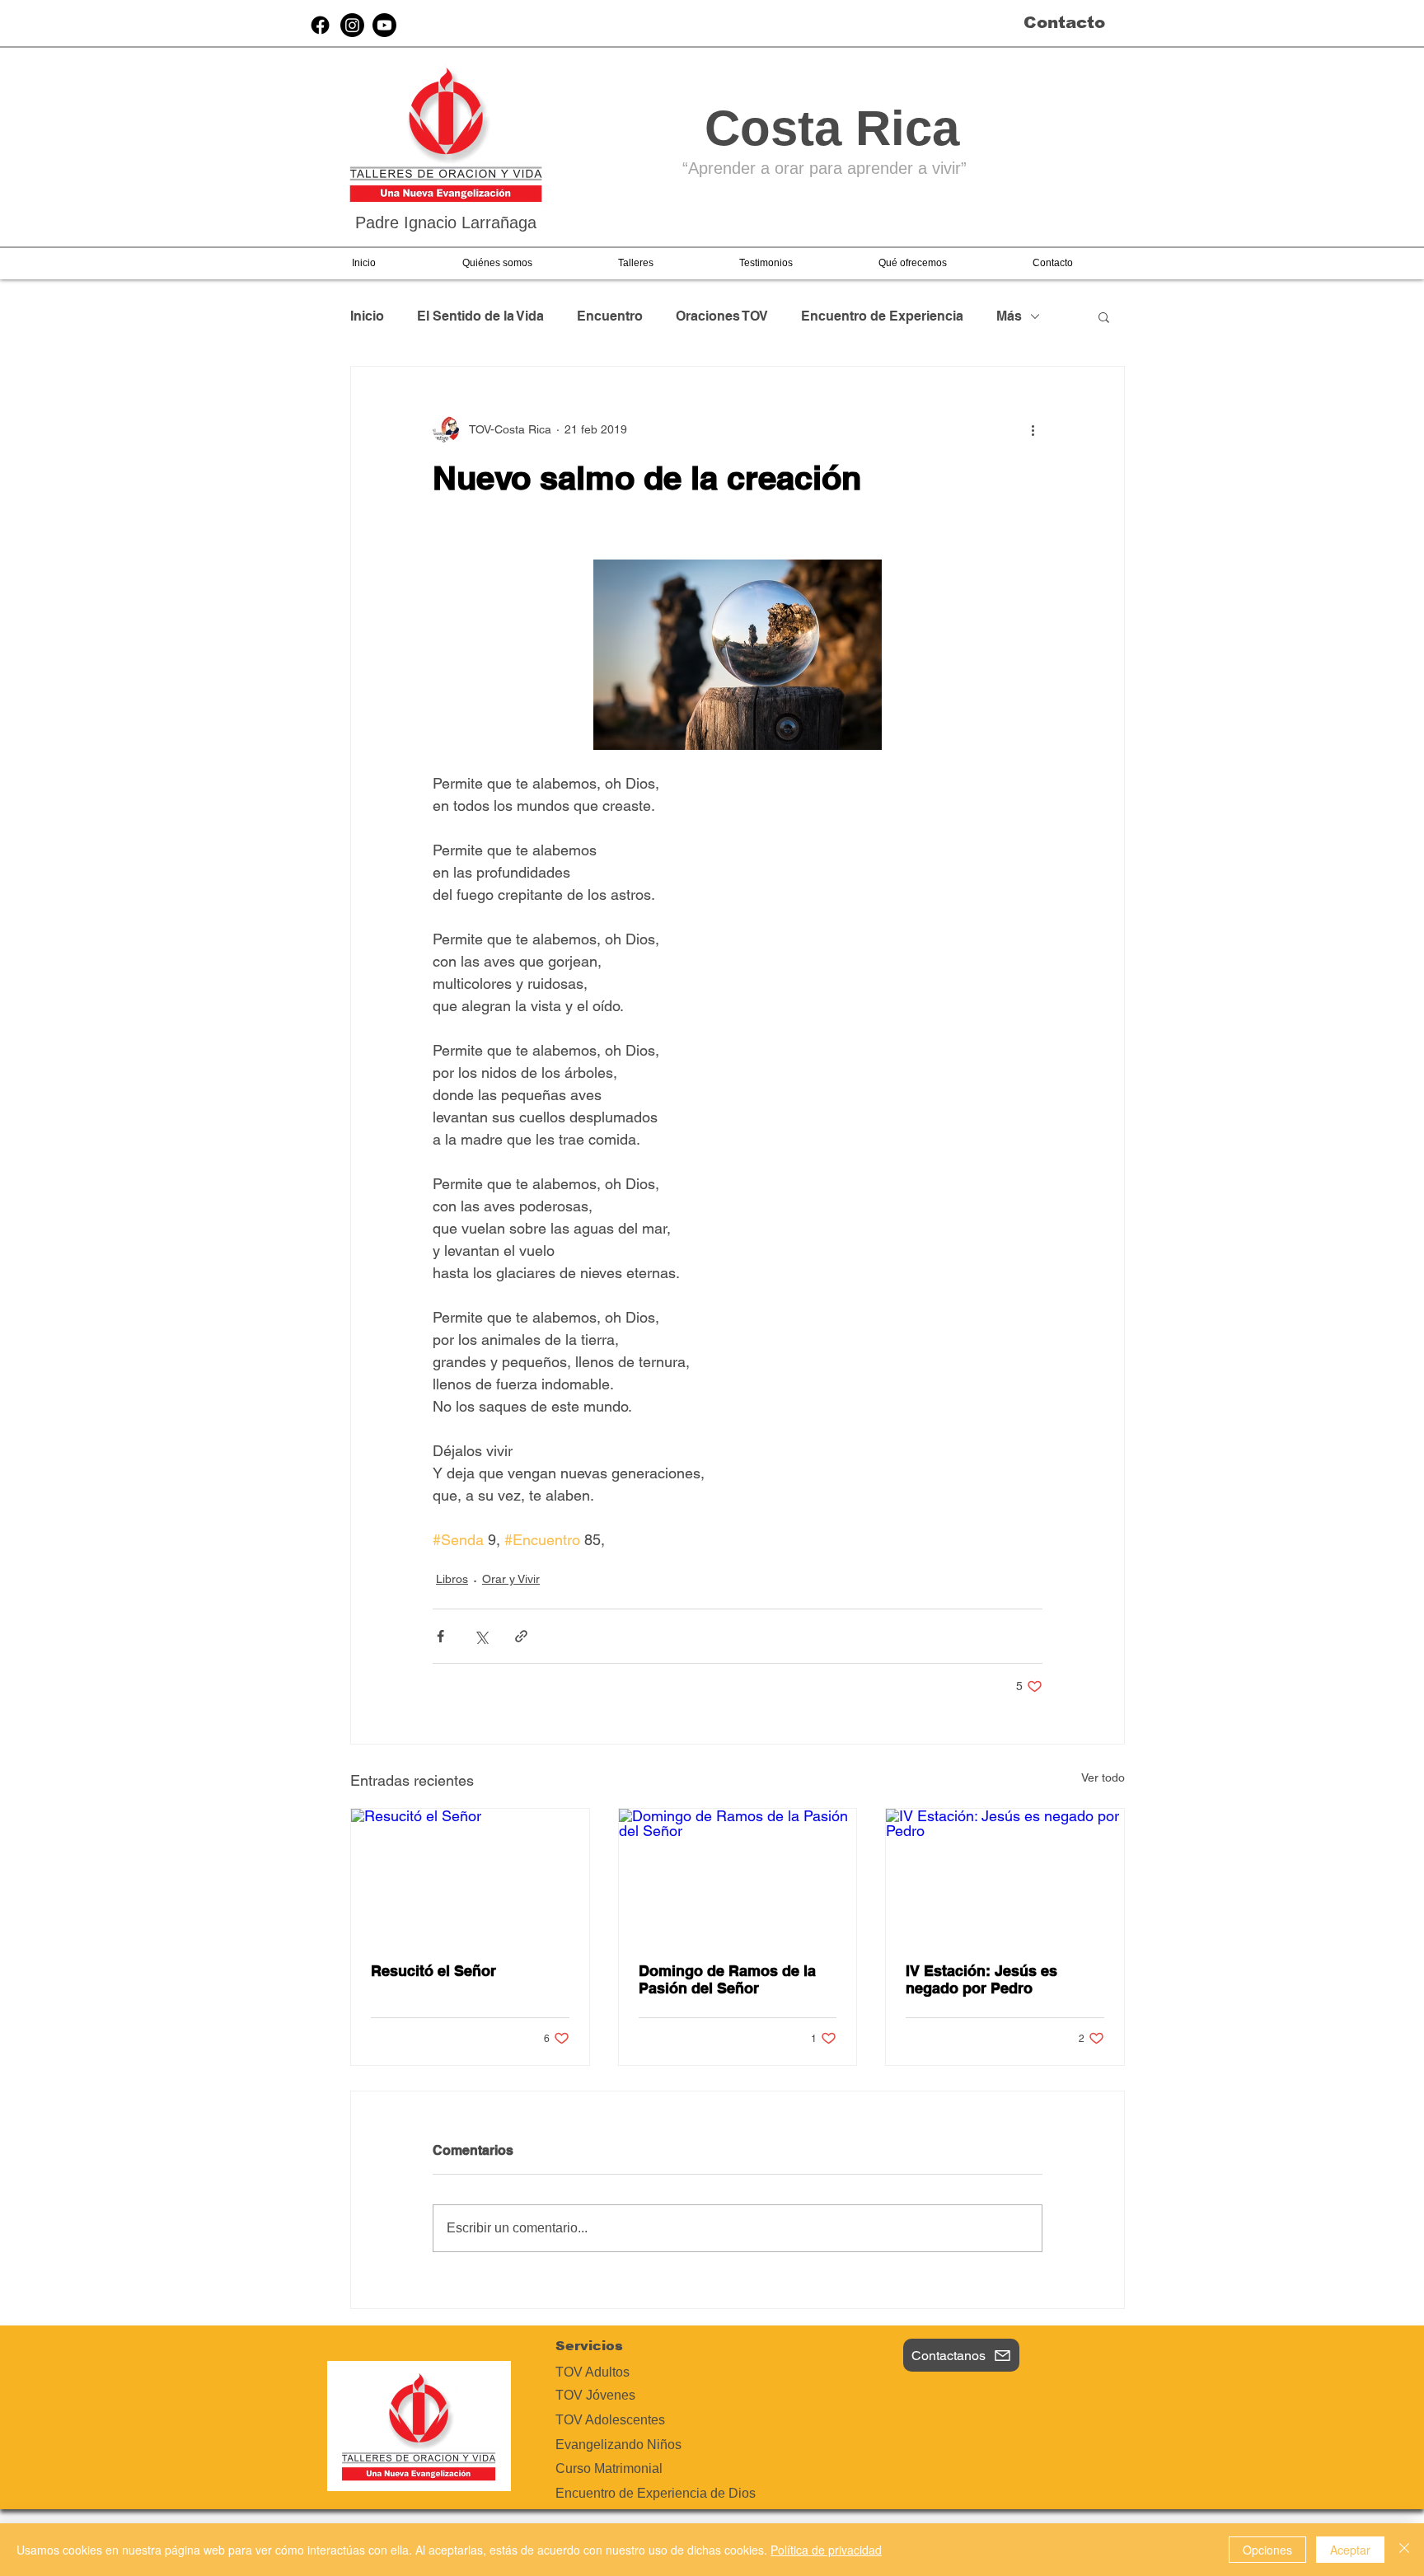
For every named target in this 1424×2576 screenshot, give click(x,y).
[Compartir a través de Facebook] (440, 1636)
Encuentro (610, 316)
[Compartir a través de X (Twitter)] (481, 1636)
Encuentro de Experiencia (882, 316)
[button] (497, 263)
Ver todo (1103, 1777)
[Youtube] (384, 25)
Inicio (367, 316)
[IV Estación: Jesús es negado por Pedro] (1005, 1876)
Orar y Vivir (511, 1579)
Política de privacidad (826, 2550)
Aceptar (1350, 2550)
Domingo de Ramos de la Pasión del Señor (727, 1979)
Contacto (1064, 22)
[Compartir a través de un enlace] (521, 1636)
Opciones (1267, 2550)
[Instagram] (352, 25)
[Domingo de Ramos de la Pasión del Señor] (738, 1876)
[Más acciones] (1033, 429)
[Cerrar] (1404, 2550)
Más (1009, 316)
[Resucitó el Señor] (470, 1876)
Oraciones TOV (722, 316)
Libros (452, 1579)
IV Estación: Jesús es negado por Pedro (981, 1979)
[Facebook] (320, 25)
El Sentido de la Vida (480, 316)
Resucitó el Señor (433, 1971)
